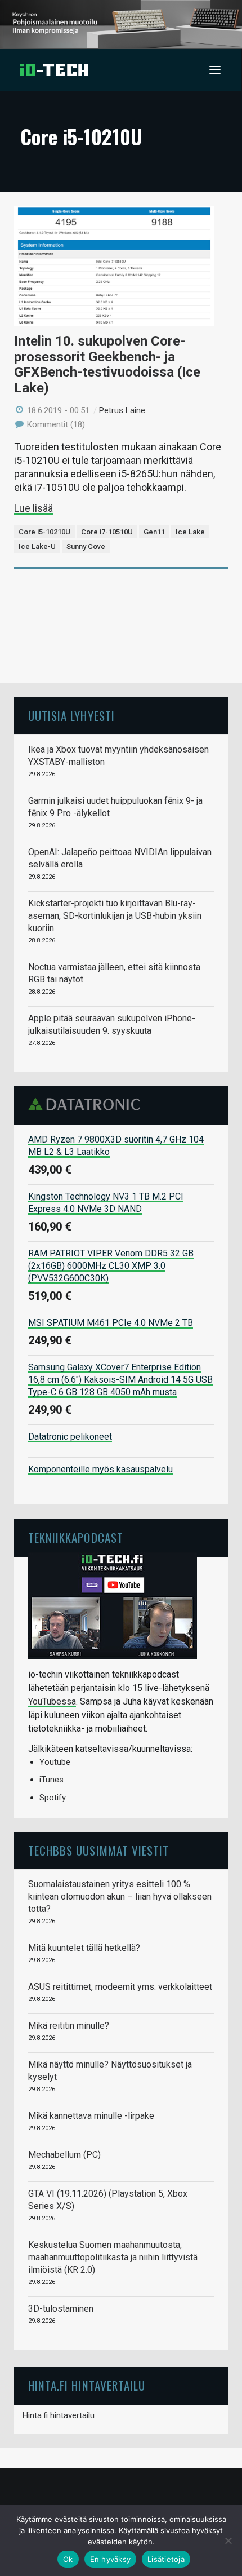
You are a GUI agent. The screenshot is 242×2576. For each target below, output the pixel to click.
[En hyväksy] (228, 2540)
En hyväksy (111, 2559)
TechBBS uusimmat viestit (98, 1850)
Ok (68, 2559)
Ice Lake (190, 532)
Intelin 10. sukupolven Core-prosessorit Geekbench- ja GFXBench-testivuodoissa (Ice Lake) (107, 364)
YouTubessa (52, 1701)
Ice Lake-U (37, 546)
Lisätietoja (166, 2559)
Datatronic (88, 1104)
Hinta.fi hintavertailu (59, 2415)
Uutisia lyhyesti (71, 716)
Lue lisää (33, 508)
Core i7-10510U (107, 532)
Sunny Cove (86, 546)
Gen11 (154, 532)
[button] (215, 70)
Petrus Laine (122, 410)
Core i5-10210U (44, 532)
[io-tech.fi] (54, 70)
